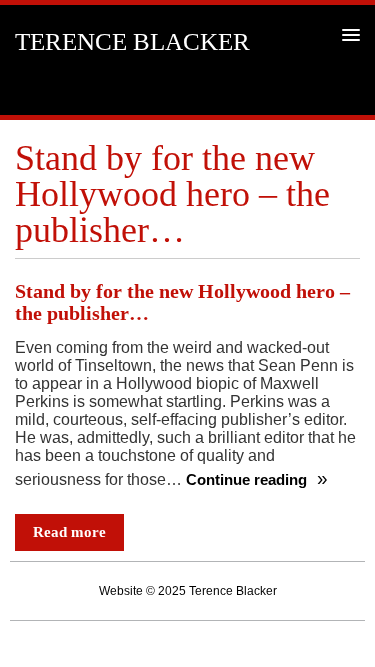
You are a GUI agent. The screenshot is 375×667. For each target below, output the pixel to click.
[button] (347, 34)
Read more (69, 532)
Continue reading (248, 480)
